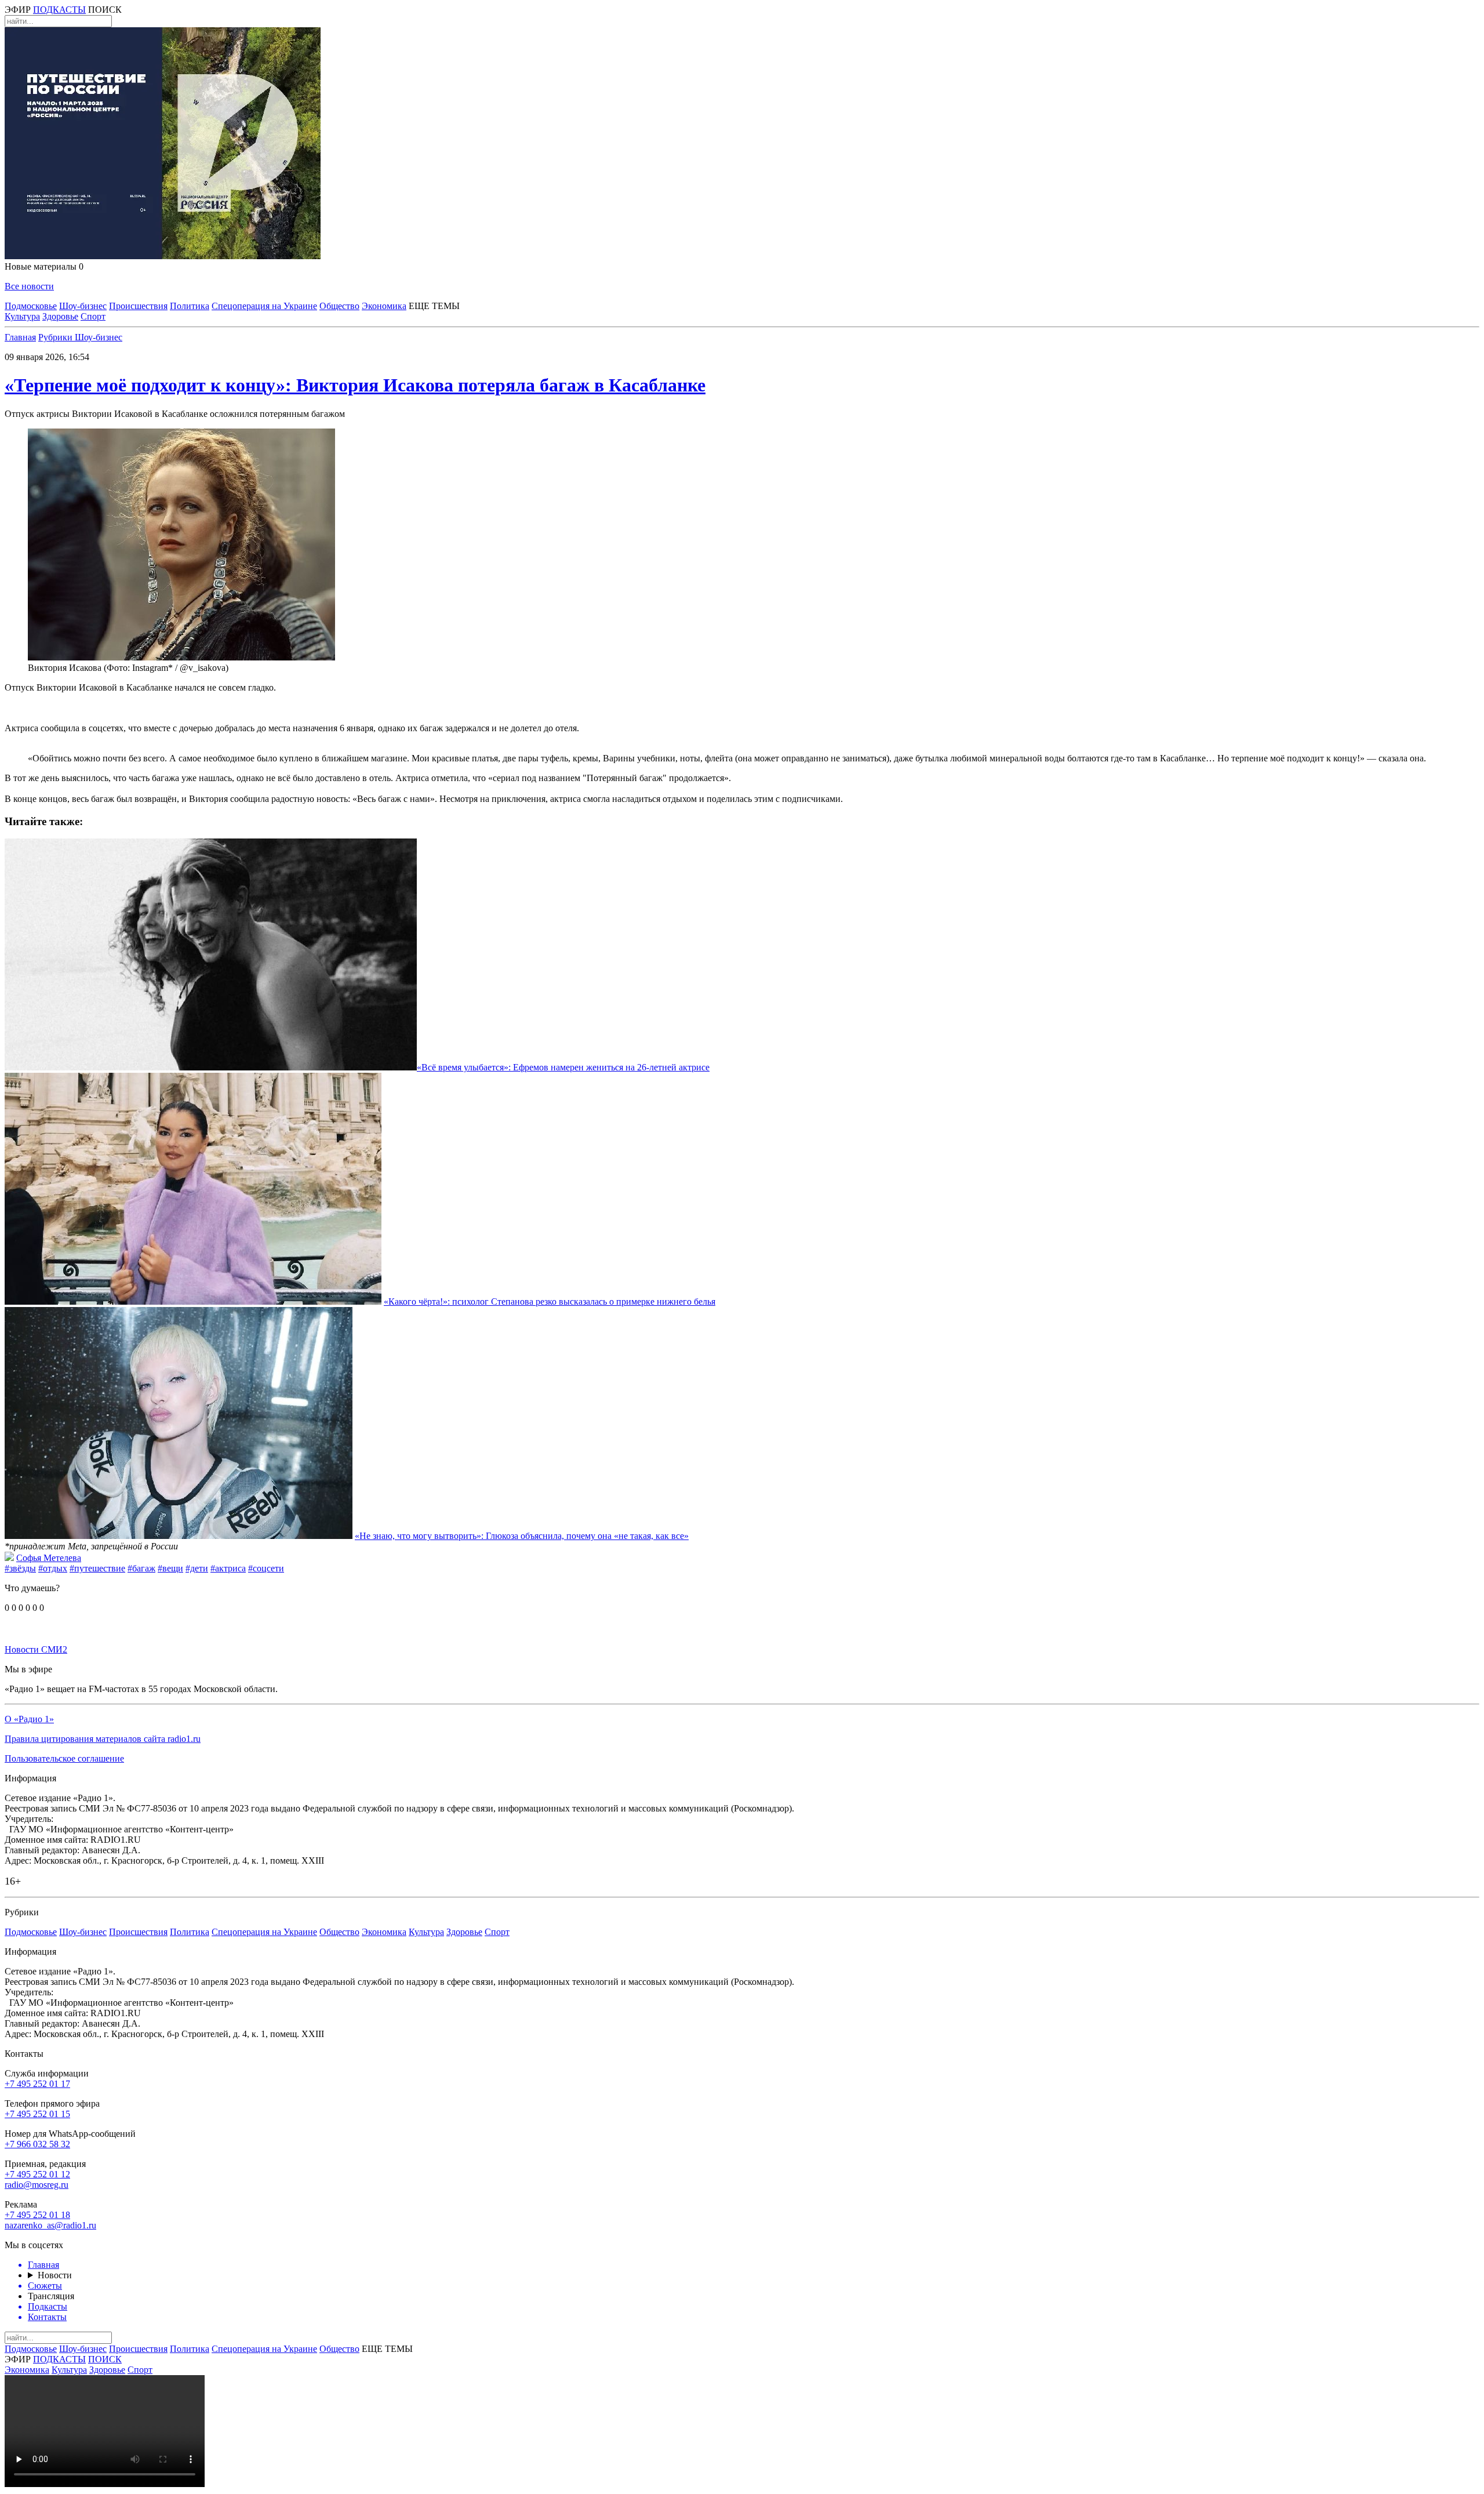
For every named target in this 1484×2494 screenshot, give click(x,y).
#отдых (53, 1568)
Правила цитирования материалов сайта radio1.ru (103, 1739)
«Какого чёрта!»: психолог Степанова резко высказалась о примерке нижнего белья (550, 1302)
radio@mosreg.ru (37, 2185)
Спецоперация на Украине (264, 306)
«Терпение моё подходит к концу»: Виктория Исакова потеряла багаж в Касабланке (355, 385)
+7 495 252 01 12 (37, 2174)
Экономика (384, 306)
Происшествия (138, 306)
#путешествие (97, 1568)
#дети (197, 1568)
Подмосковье (31, 306)
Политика (190, 306)
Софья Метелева (49, 1558)
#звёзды (20, 1568)
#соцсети (266, 1568)
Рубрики (57, 337)
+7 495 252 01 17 (37, 2084)
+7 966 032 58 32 (37, 2144)
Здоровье (60, 316)
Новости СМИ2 (36, 1649)
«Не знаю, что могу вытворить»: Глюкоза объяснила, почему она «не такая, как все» (522, 1536)
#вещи (170, 1568)
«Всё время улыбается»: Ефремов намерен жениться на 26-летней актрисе (563, 1067)
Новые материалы (44, 266)
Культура (22, 316)
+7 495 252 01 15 (37, 2114)
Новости (55, 2275)
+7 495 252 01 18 (37, 2215)
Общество (339, 306)
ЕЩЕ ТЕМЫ (434, 306)
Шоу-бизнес (83, 306)
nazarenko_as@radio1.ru (50, 2225)
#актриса (228, 1568)
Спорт (93, 316)
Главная (20, 337)
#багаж (141, 1568)
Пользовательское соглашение (64, 1758)
